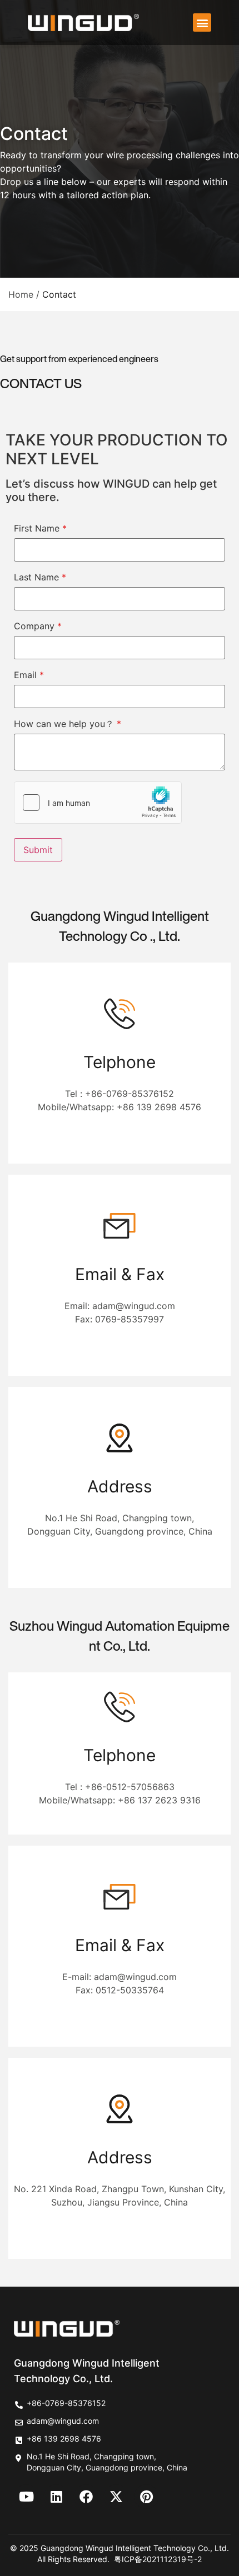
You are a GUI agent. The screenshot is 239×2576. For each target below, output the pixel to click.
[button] (202, 22)
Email (29, 675)
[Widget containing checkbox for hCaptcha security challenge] (98, 803)
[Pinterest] (146, 2497)
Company (38, 626)
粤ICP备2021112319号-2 (158, 2559)
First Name (40, 528)
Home (21, 294)
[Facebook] (86, 2497)
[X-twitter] (116, 2497)
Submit (38, 850)
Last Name (40, 577)
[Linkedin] (56, 2497)
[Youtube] (26, 2497)
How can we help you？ (68, 724)
